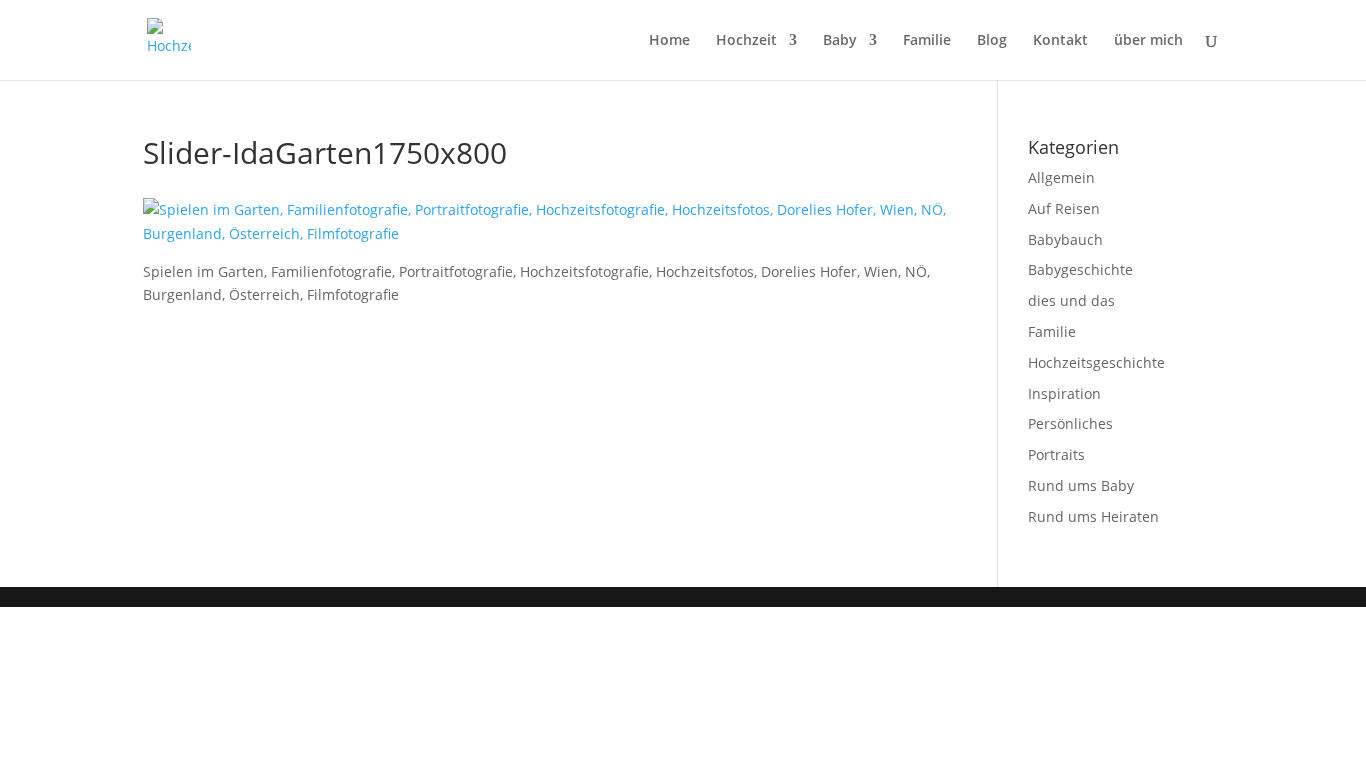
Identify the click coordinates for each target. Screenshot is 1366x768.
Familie (927, 41)
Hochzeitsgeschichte (1096, 362)
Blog (992, 41)
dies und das (1071, 300)
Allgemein (1061, 177)
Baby (840, 41)
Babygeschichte (1080, 269)
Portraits (1056, 454)
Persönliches (1070, 423)
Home (669, 41)
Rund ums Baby (1081, 485)
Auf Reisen (1064, 208)
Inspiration (1064, 393)
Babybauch (1065, 239)
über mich (1148, 41)
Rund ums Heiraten (1093, 516)
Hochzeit (746, 41)
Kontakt (1060, 41)
